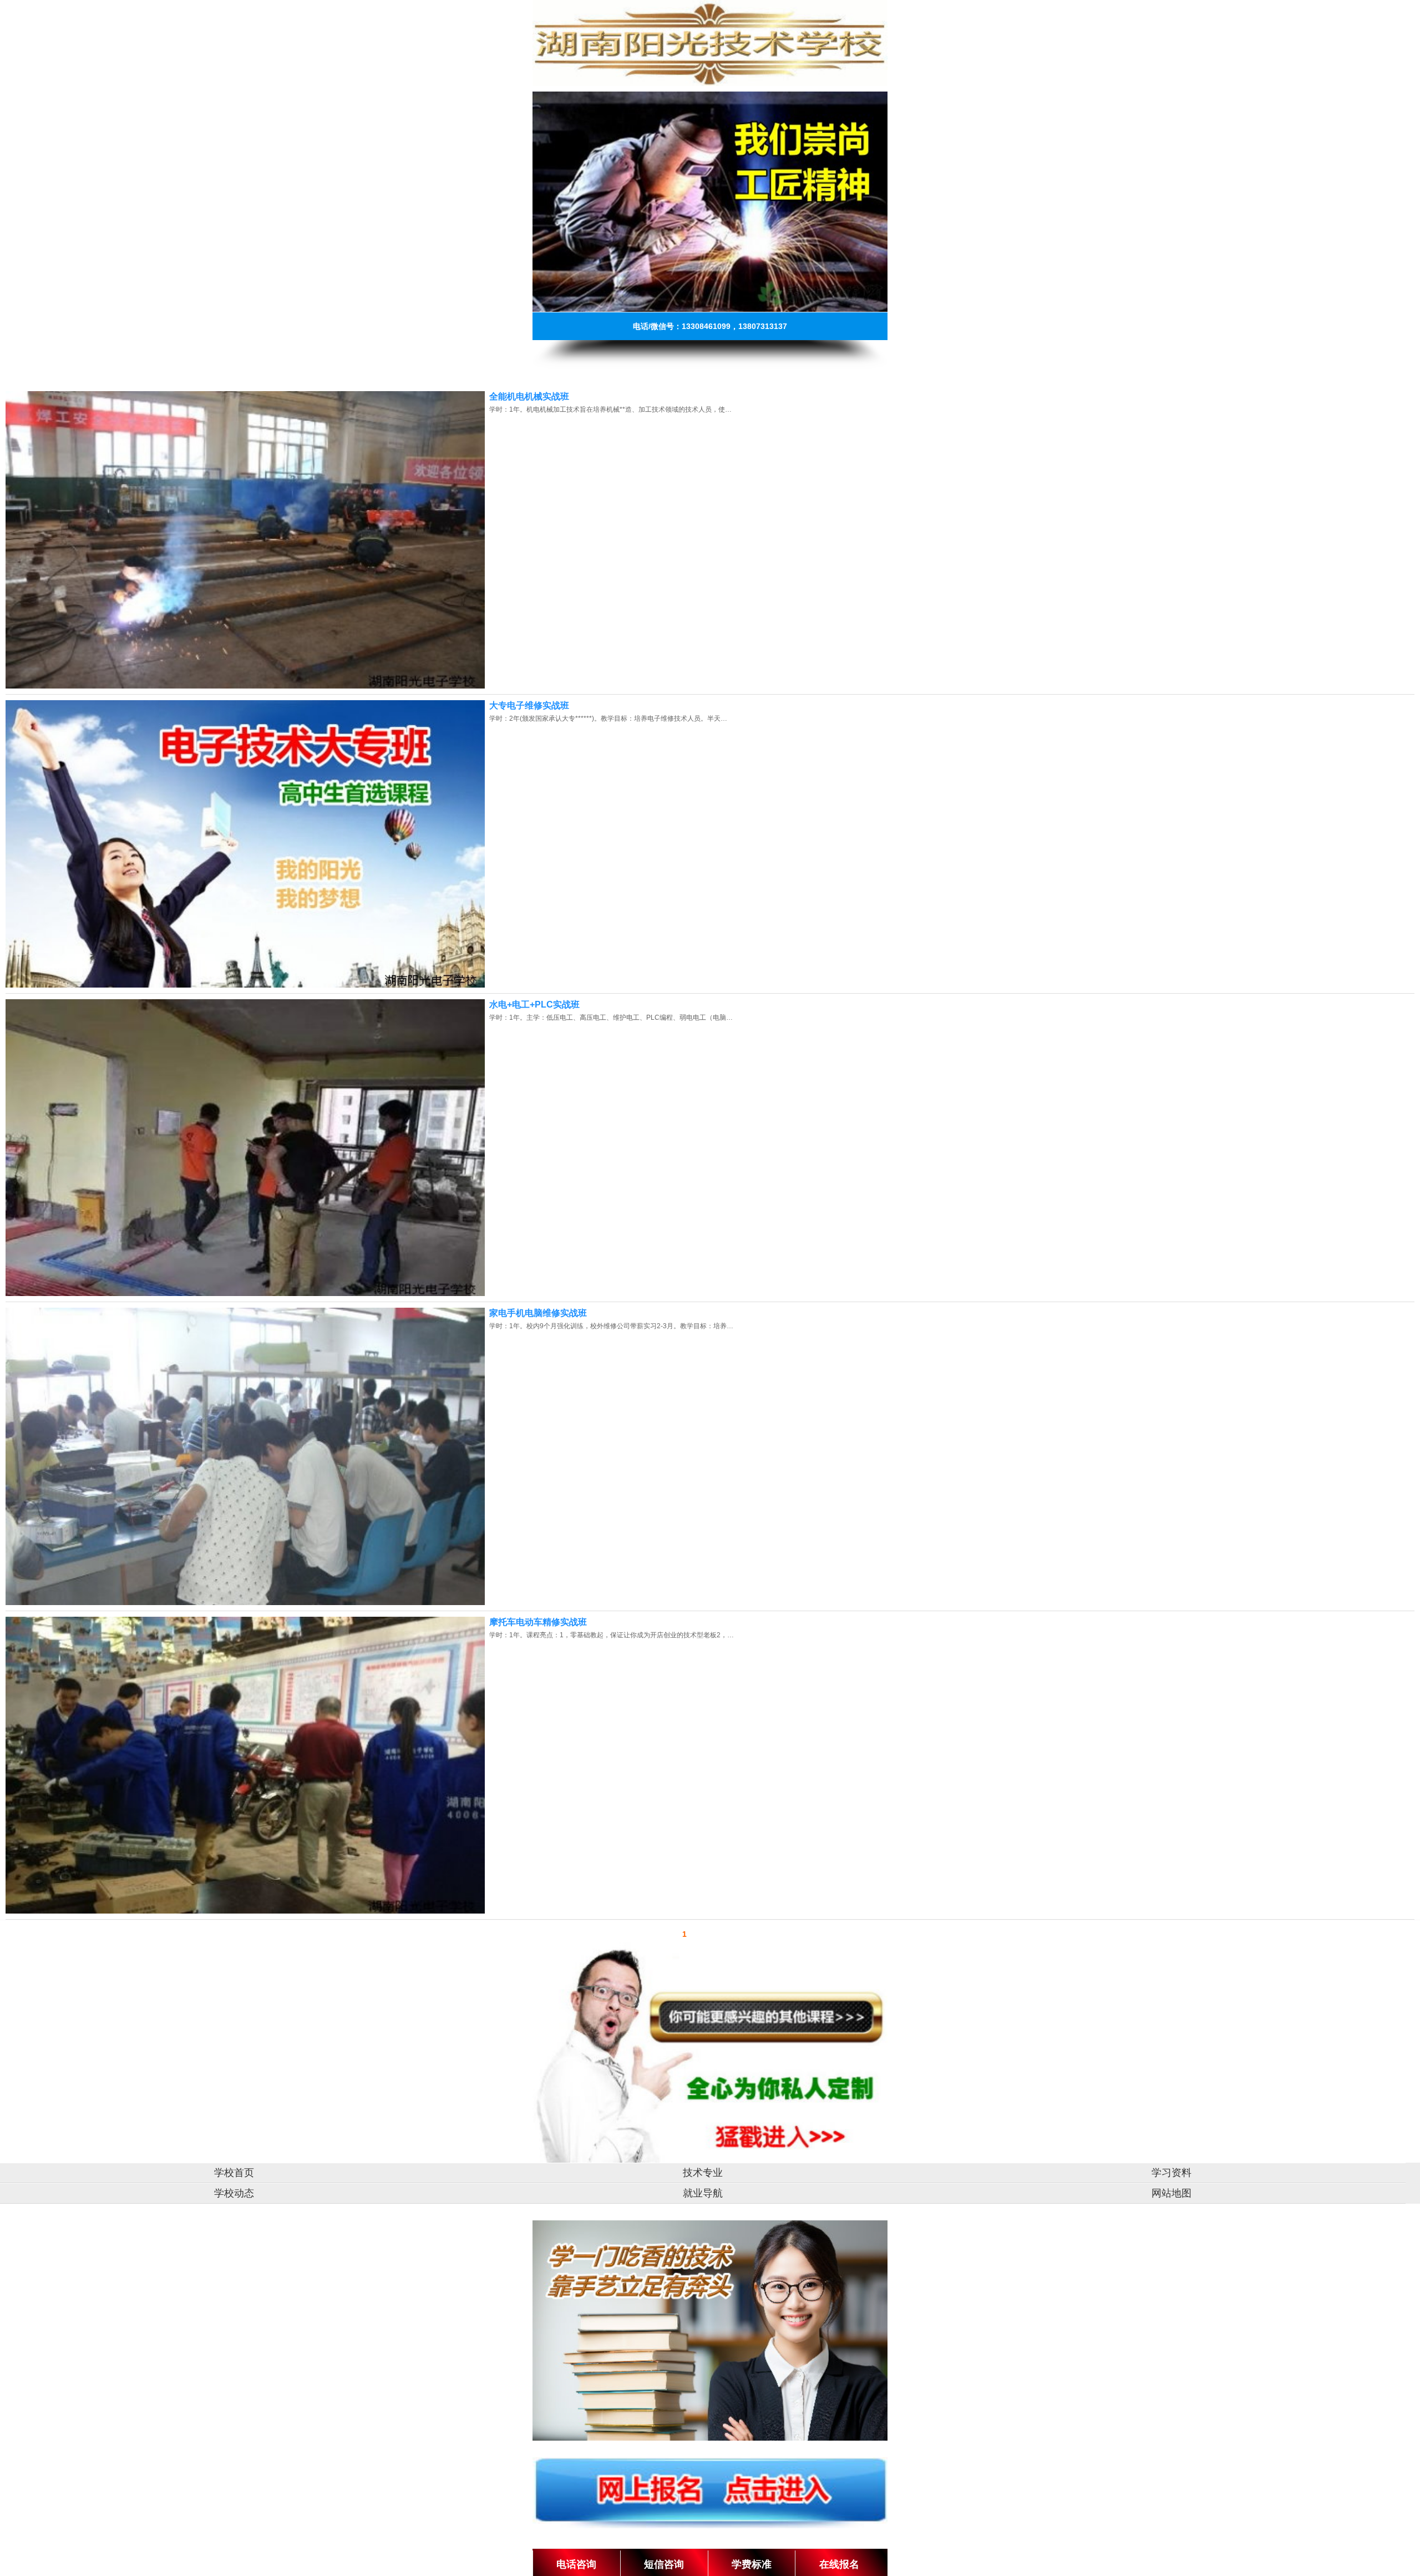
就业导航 (703, 2193)
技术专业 (703, 2173)
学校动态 (234, 2193)
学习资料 (1171, 2173)
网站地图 (1171, 2193)
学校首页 (234, 2173)
